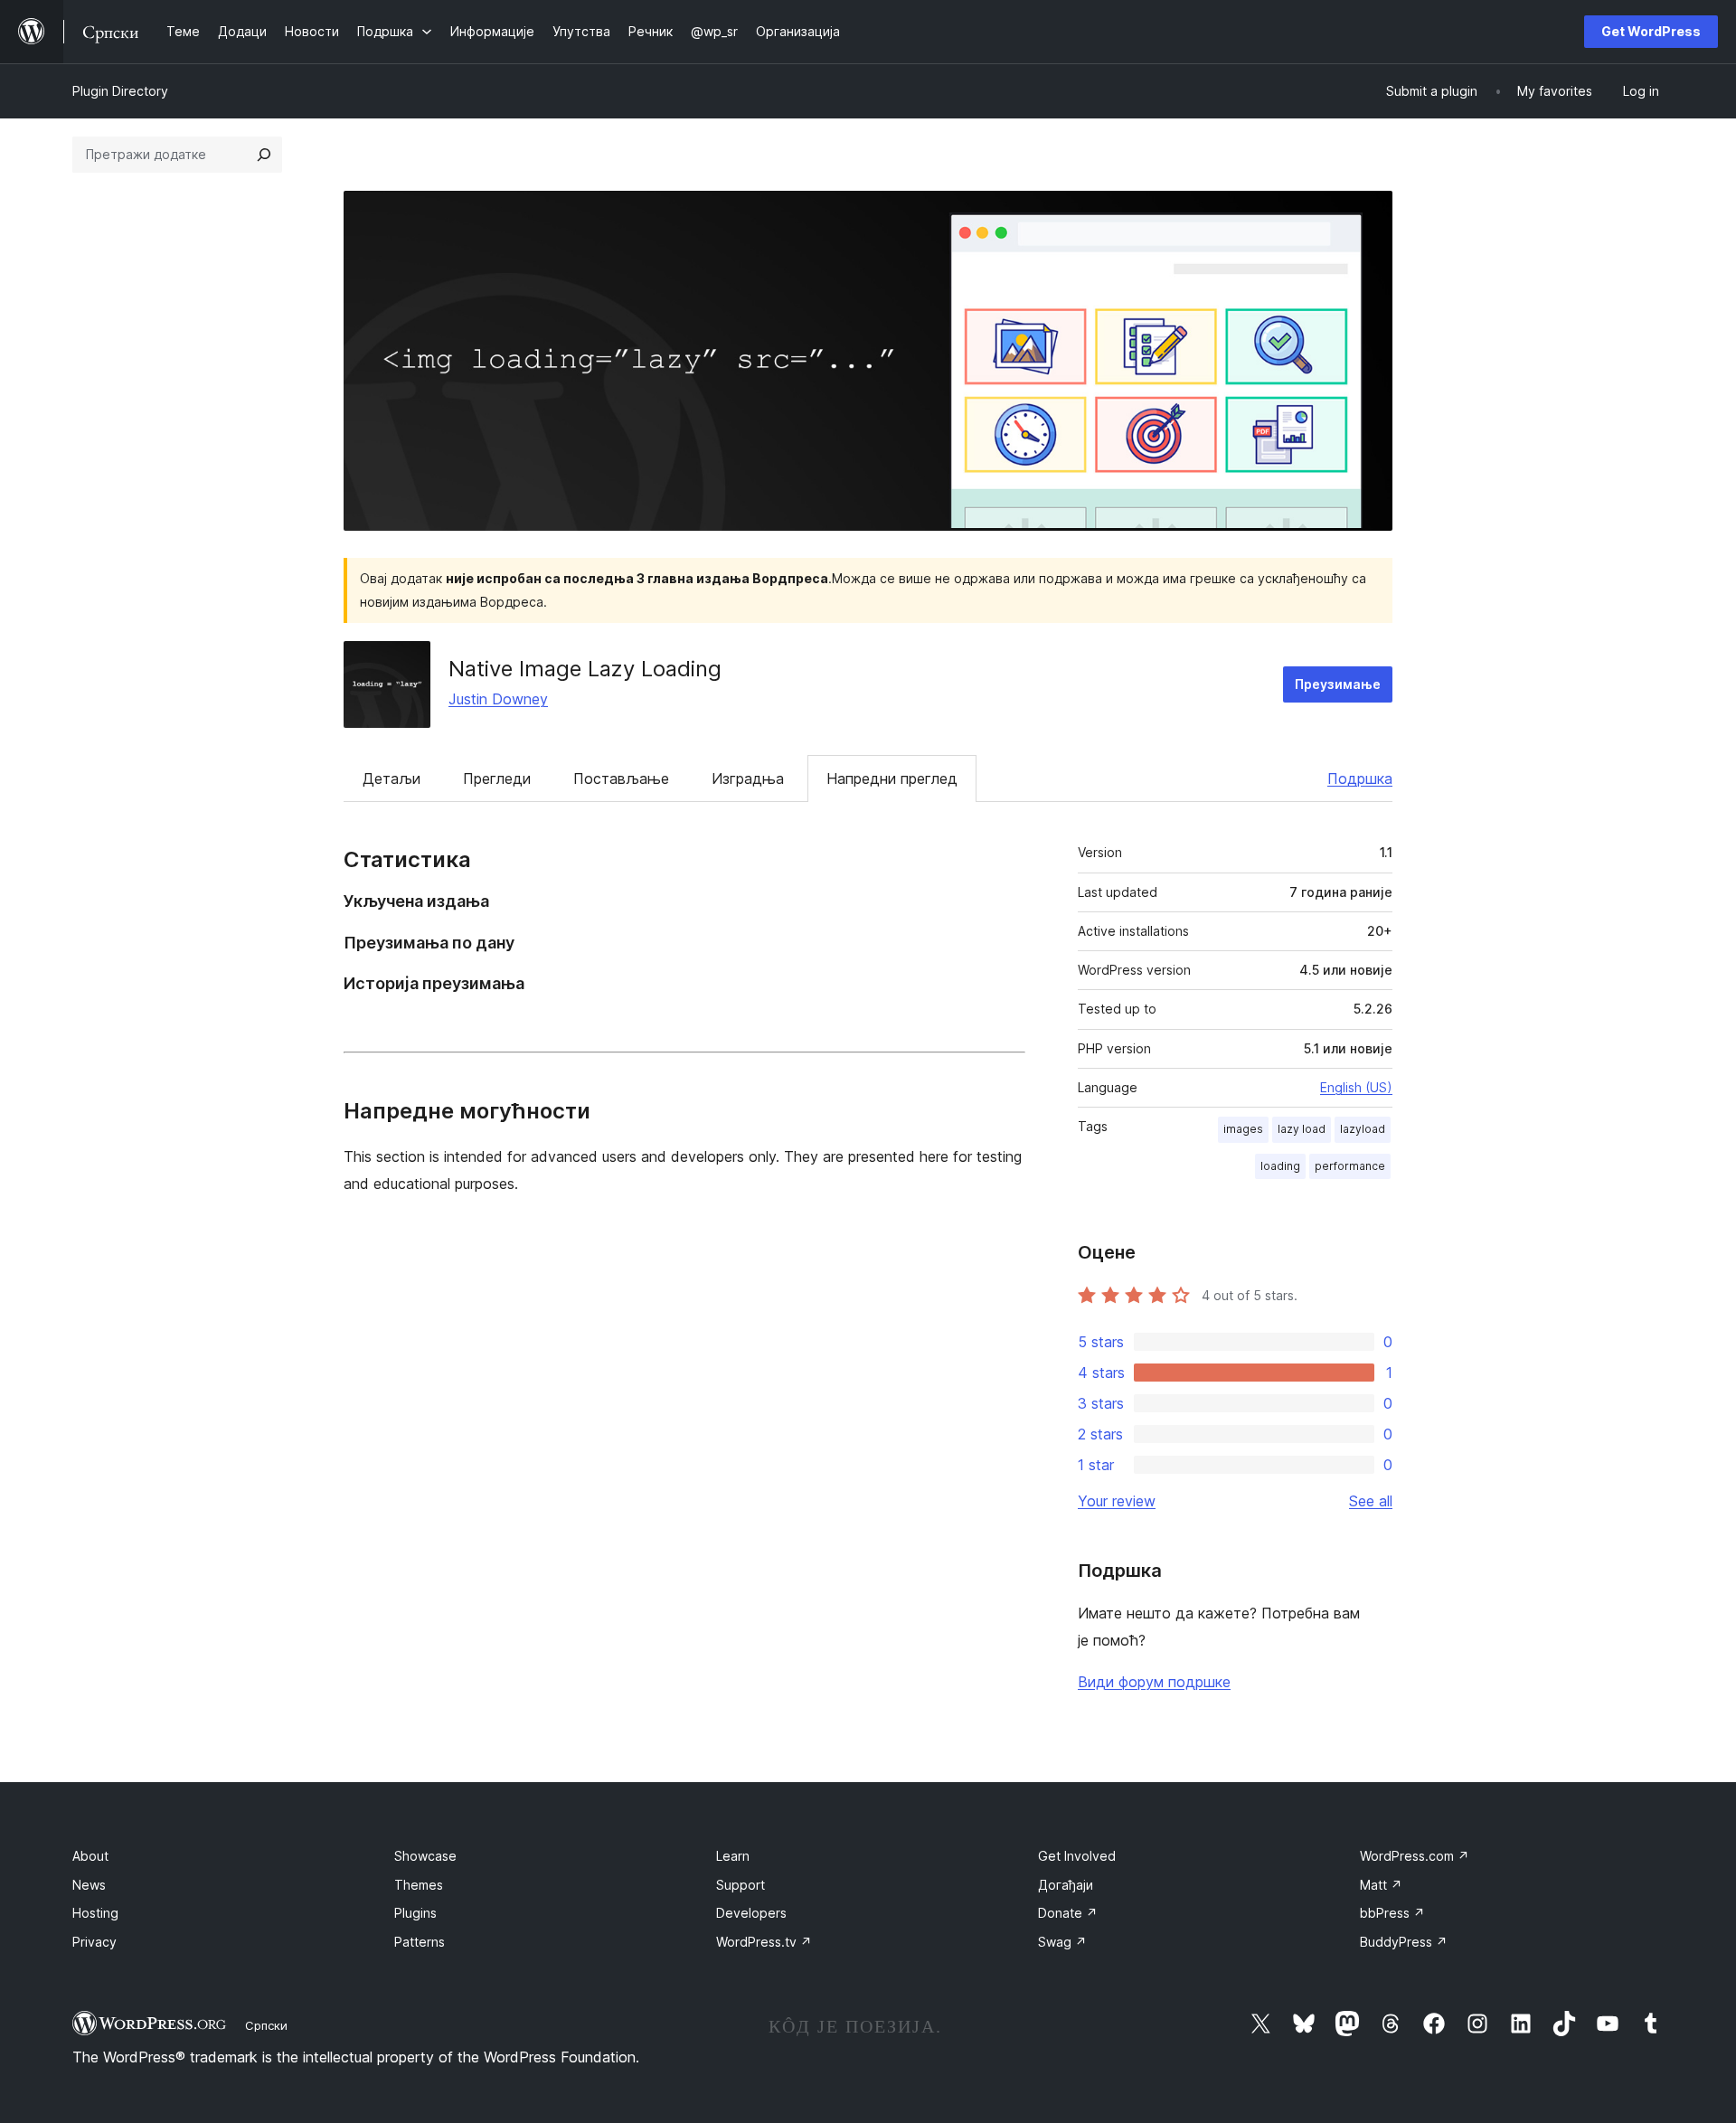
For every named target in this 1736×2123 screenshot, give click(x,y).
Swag (1062, 1942)
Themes (419, 1885)
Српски (266, 2025)
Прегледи (497, 778)
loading (1280, 1166)
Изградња (748, 778)
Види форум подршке (1154, 1682)
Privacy (94, 1942)
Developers (751, 1913)
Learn (733, 1856)
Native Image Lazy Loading (585, 669)
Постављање (621, 778)
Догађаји (1066, 1885)
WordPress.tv (764, 1942)
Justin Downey (498, 699)
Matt (1381, 1885)
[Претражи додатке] (264, 155)
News (89, 1885)
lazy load (1302, 1129)
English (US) (1356, 1087)
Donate (1068, 1913)
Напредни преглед (892, 778)
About (90, 1856)
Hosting (95, 1913)
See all (1371, 1501)
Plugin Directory (120, 91)
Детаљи (392, 778)
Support (741, 1885)
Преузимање (1338, 684)
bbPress (1392, 1913)
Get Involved (1077, 1856)
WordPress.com (1415, 1856)
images (1243, 1129)
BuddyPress (1404, 1942)
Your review (1117, 1501)
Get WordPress (1651, 31)
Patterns (420, 1942)
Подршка (1360, 778)
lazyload (1363, 1129)
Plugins (415, 1913)
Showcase (425, 1856)
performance (1350, 1166)
